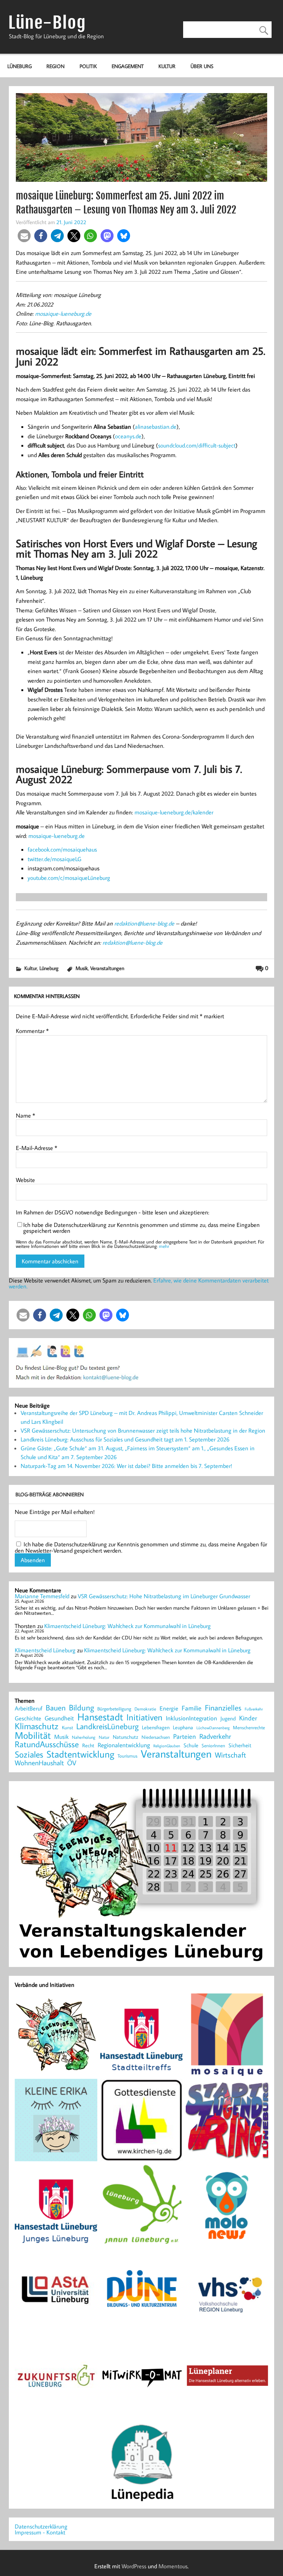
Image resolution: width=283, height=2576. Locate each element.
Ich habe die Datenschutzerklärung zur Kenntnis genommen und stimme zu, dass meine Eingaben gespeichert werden (141, 1228)
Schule (191, 1745)
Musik (82, 968)
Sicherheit (240, 1745)
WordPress (134, 2566)
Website (25, 1180)
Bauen (56, 1708)
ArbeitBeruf (29, 1709)
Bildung (81, 1708)
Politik (88, 66)
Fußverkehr (254, 1709)
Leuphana (183, 1727)
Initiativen (144, 1717)
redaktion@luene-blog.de (144, 923)
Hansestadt (100, 1717)
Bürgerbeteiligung (114, 1709)
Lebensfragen (156, 1728)
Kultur (167, 66)
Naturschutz (125, 1737)
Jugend (228, 1719)
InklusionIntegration (191, 1718)
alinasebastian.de (156, 427)
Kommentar (32, 1031)
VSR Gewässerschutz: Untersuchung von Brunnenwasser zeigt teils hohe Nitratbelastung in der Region (143, 1430)
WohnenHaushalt (39, 1763)
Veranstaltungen (107, 968)
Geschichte (28, 1718)
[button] (24, 236)
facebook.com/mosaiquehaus (62, 849)
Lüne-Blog (47, 23)
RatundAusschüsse (47, 1745)
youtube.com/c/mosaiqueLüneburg (69, 878)
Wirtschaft (230, 1755)
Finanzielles (223, 1708)
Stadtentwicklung (80, 1754)
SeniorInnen (213, 1746)
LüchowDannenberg (213, 1728)
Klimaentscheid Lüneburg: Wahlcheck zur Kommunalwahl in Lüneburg (127, 1626)
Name (25, 1115)
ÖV (72, 1763)
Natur (104, 1737)
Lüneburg (20, 66)
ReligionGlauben (167, 1746)
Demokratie (145, 1709)
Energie (169, 1708)
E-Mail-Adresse (36, 1148)
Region (55, 66)
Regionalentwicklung (124, 1745)
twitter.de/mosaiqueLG (55, 859)
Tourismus (127, 1756)
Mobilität (33, 1735)
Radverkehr (215, 1736)
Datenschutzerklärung (41, 2526)
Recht (88, 1746)
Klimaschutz (37, 1726)
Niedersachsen (156, 1737)
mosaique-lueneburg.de (63, 314)
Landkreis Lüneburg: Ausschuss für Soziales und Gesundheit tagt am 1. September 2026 (125, 1439)
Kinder (248, 1718)
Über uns (202, 66)
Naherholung (84, 1737)
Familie (192, 1708)
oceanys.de (128, 436)
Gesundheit (59, 1718)
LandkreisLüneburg (107, 1727)
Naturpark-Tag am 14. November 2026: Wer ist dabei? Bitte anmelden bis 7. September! (126, 1466)
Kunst (67, 1728)
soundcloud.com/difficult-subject (197, 445)
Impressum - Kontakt (40, 2532)
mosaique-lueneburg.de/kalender (174, 812)
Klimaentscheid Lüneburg (45, 1650)
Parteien (185, 1736)
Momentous (173, 2566)
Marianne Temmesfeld (42, 1596)
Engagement (128, 66)
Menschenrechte (249, 1728)
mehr (164, 1246)
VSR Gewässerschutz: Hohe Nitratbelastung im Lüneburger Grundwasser (164, 1596)
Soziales (29, 1754)
